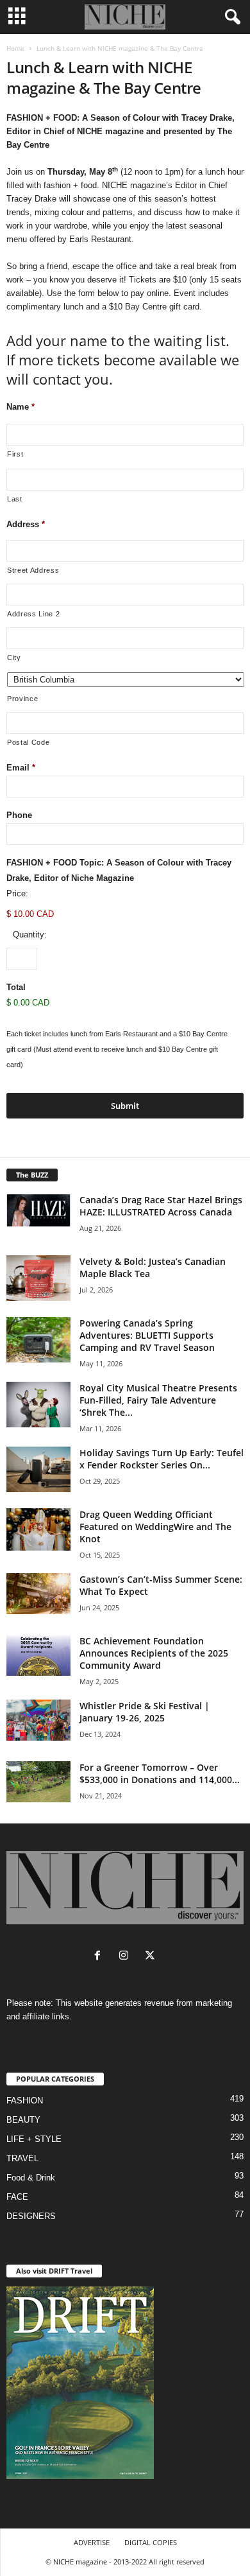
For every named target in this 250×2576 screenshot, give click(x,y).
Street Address (33, 570)
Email (21, 768)
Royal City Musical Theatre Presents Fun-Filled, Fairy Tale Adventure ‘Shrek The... (158, 1400)
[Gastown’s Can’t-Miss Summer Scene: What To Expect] (38, 1594)
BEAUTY (23, 2120)
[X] (152, 1957)
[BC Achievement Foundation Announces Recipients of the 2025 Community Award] (38, 1655)
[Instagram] (127, 1957)
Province (22, 699)
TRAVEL (22, 2158)
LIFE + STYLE (34, 2139)
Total (16, 987)
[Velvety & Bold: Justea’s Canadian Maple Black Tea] (38, 1278)
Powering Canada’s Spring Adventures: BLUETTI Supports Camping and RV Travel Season (147, 1335)
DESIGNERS (31, 2216)
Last (15, 499)
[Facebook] (100, 1957)
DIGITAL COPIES (151, 2542)
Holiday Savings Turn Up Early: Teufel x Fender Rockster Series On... (162, 1459)
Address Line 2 (33, 614)
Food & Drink (31, 2178)
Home (15, 48)
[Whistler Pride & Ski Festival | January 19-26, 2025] (38, 1720)
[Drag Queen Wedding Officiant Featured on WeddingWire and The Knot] (38, 1530)
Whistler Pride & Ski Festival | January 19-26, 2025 (145, 1712)
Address (26, 524)
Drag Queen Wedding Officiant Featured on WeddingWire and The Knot (155, 1527)
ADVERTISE (92, 2542)
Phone (19, 815)
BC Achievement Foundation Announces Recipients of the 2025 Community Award (154, 1653)
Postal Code (28, 742)
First (15, 454)
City (14, 657)
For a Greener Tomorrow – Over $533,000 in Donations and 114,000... (160, 1773)
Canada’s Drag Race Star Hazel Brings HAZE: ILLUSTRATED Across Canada (161, 1206)
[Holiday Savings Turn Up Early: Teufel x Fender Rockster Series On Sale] (38, 1469)
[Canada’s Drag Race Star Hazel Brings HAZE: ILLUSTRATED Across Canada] (38, 1210)
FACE (17, 2197)
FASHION (25, 2101)
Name (21, 407)
